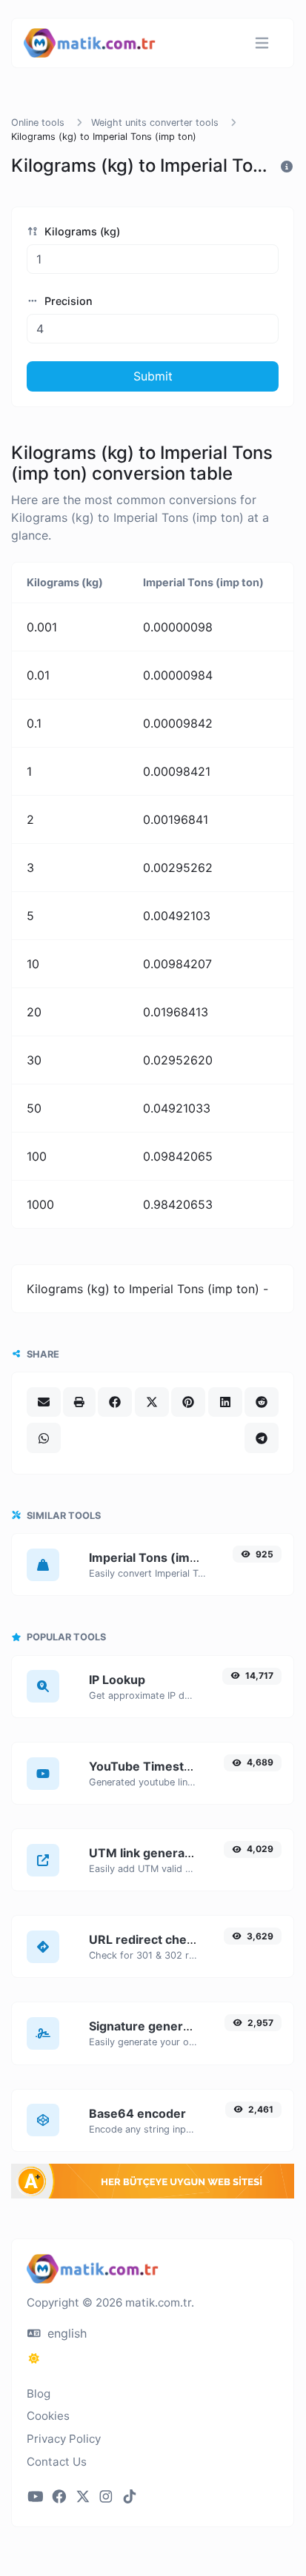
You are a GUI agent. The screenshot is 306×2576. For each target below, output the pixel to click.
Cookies (48, 2416)
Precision (67, 301)
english (65, 2333)
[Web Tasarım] (153, 2194)
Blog (39, 2394)
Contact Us (57, 2462)
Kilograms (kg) (81, 231)
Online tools (38, 123)
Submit (153, 376)
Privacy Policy (64, 2439)
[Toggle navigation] (262, 43)
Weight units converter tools (155, 123)
